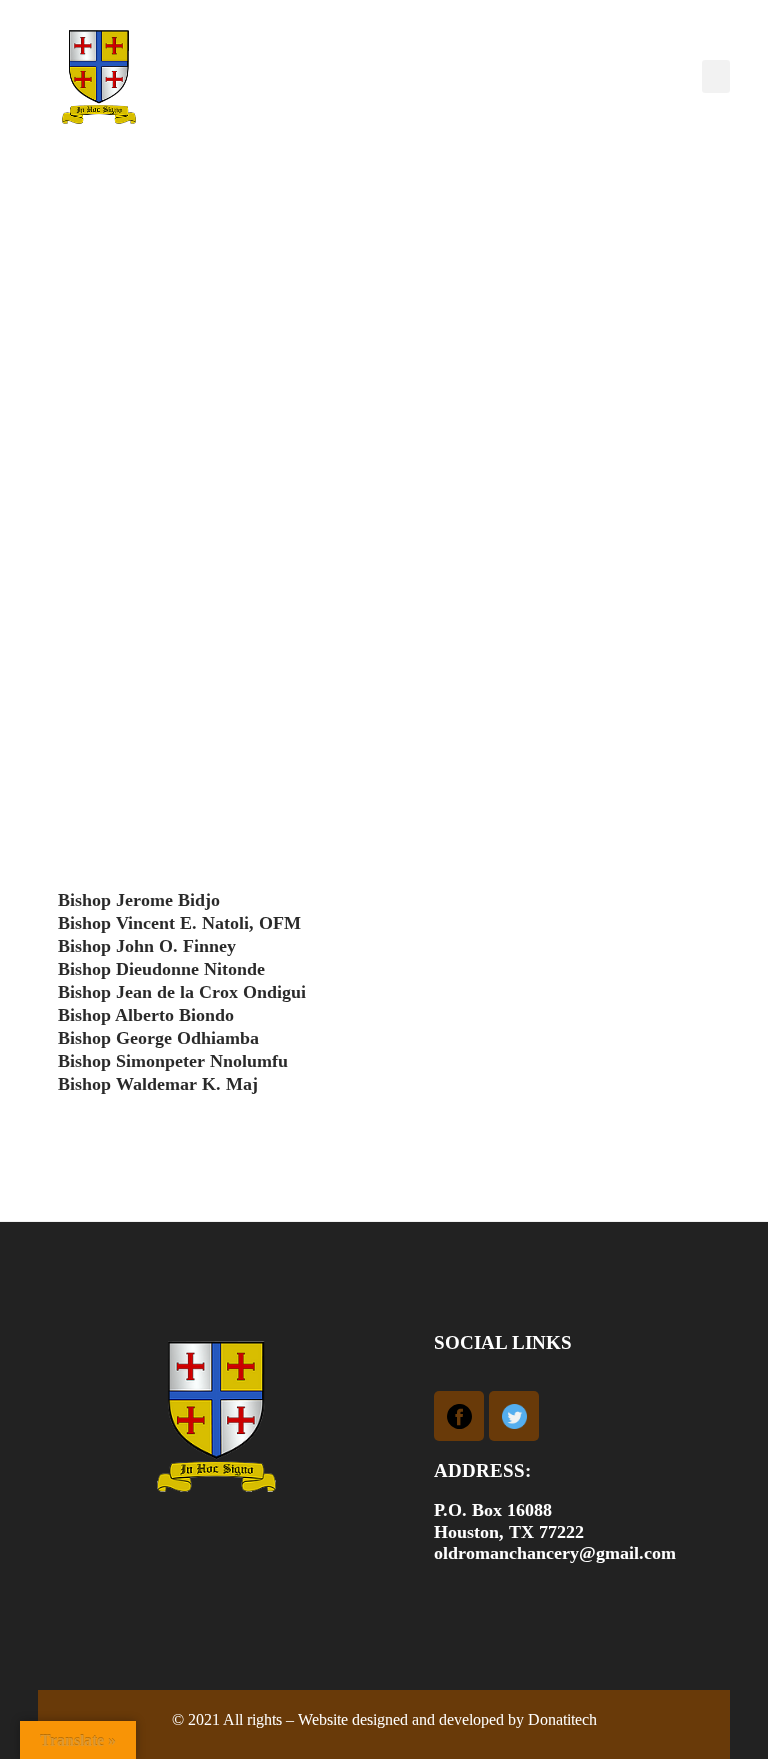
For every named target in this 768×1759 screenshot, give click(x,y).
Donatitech (562, 1719)
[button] (716, 76)
